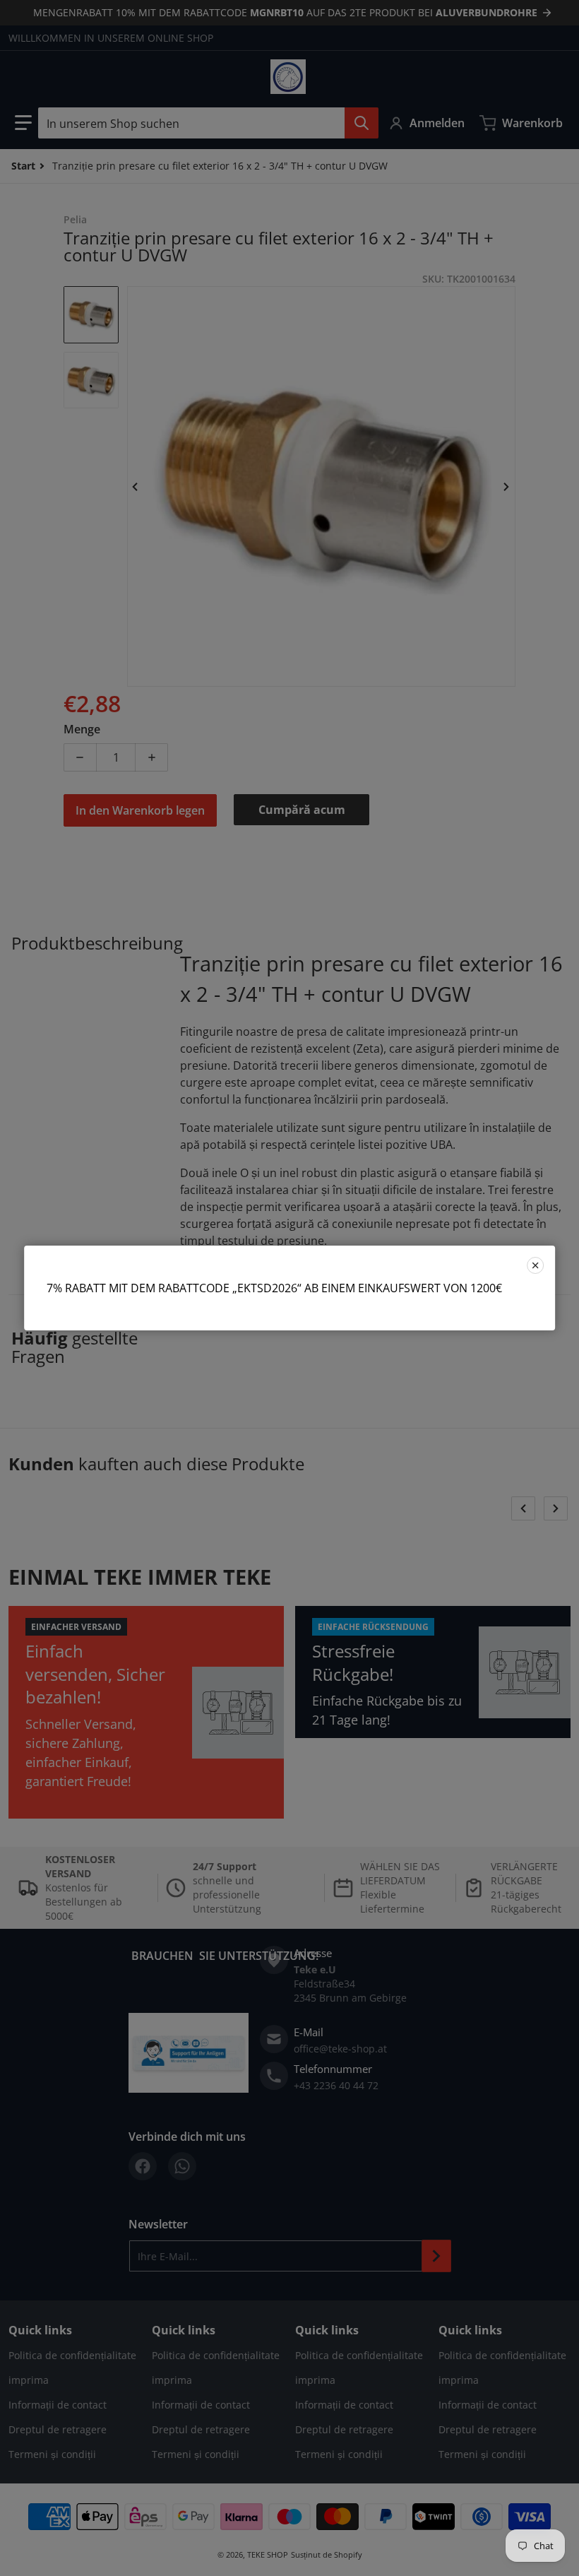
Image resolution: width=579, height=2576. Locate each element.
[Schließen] (535, 1265)
